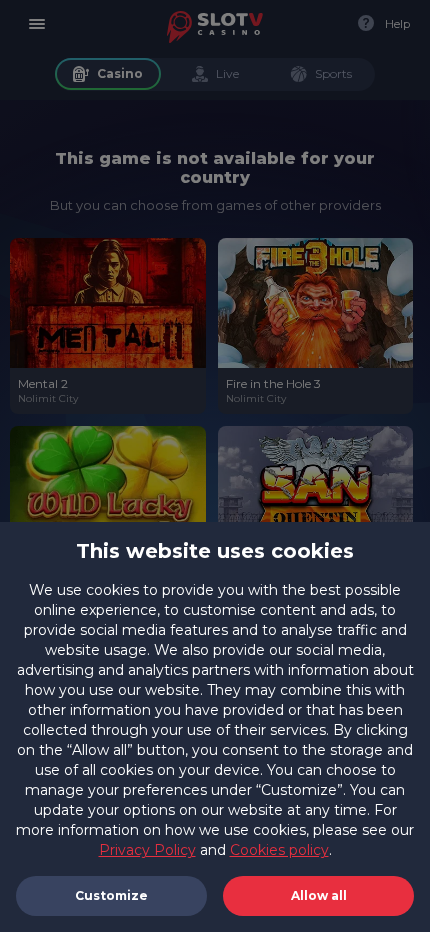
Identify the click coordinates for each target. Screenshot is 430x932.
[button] (318, 896)
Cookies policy (279, 850)
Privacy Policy (147, 850)
